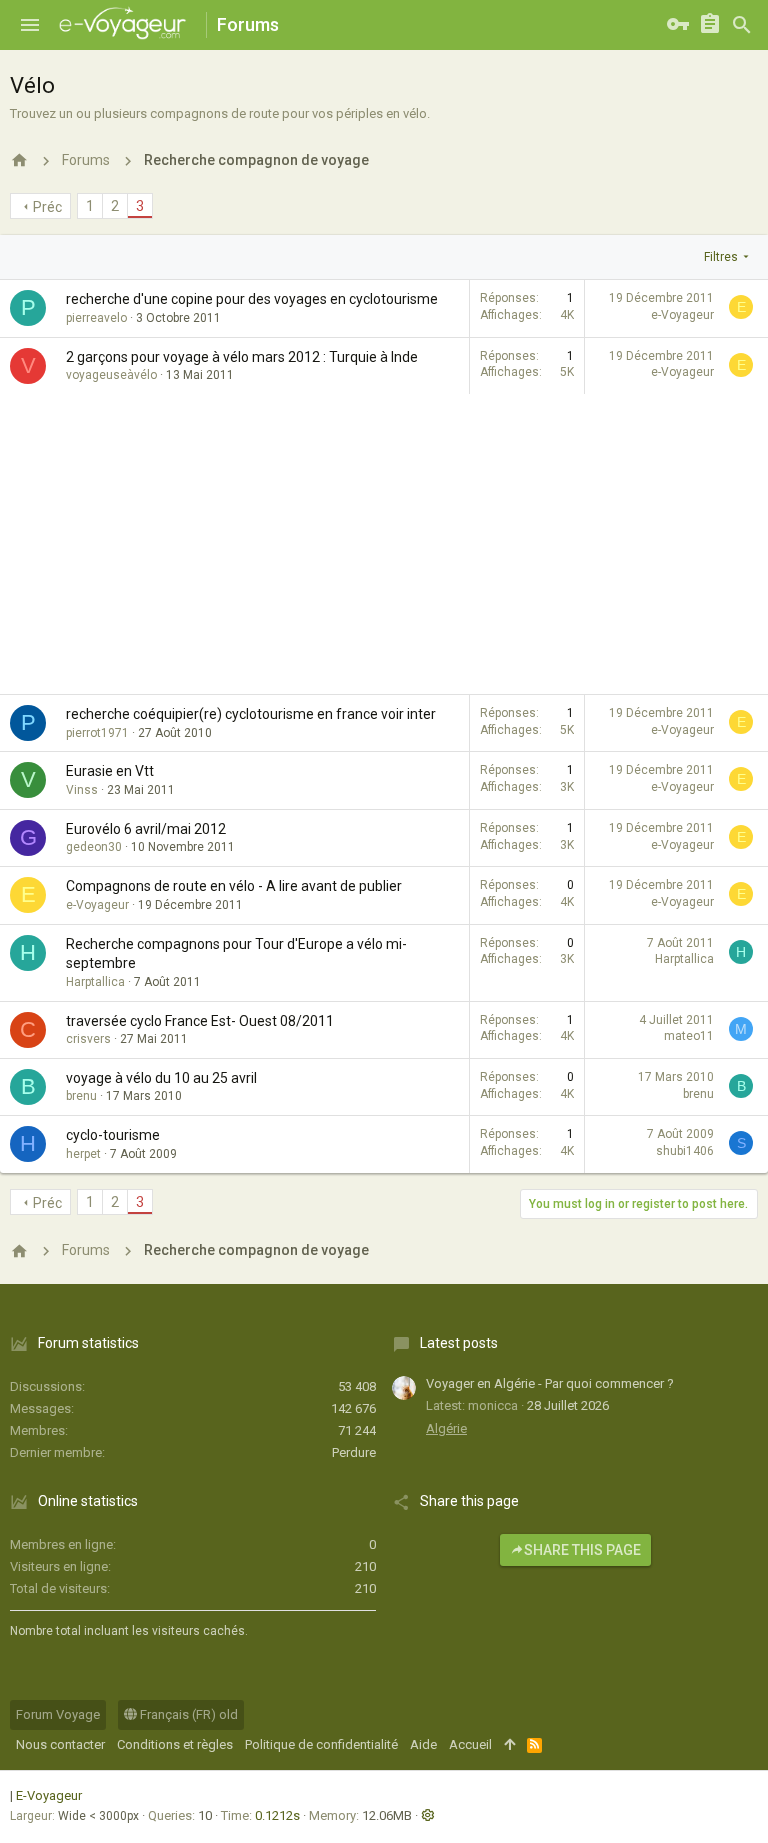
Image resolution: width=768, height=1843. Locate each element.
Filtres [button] (721, 257)
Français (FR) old (187, 1714)
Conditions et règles (175, 1744)
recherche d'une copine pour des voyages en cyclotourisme (252, 299)
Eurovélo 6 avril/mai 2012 (146, 829)
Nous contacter (60, 1744)
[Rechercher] (742, 25)
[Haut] (509, 1745)
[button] (30, 25)
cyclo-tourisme (113, 1135)
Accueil (470, 1744)
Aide (423, 1744)
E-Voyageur (49, 1795)
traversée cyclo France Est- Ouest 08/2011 (200, 1021)
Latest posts (459, 1343)
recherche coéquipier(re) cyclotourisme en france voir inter (251, 714)
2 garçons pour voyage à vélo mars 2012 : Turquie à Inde (242, 357)
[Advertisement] (384, 544)
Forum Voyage (58, 1714)
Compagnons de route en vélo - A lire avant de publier (234, 886)
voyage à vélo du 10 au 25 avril (161, 1078)
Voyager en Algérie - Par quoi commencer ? (550, 1383)
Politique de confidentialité (321, 1744)
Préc (47, 207)
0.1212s (277, 1815)
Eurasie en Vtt (110, 771)
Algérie (446, 1428)
